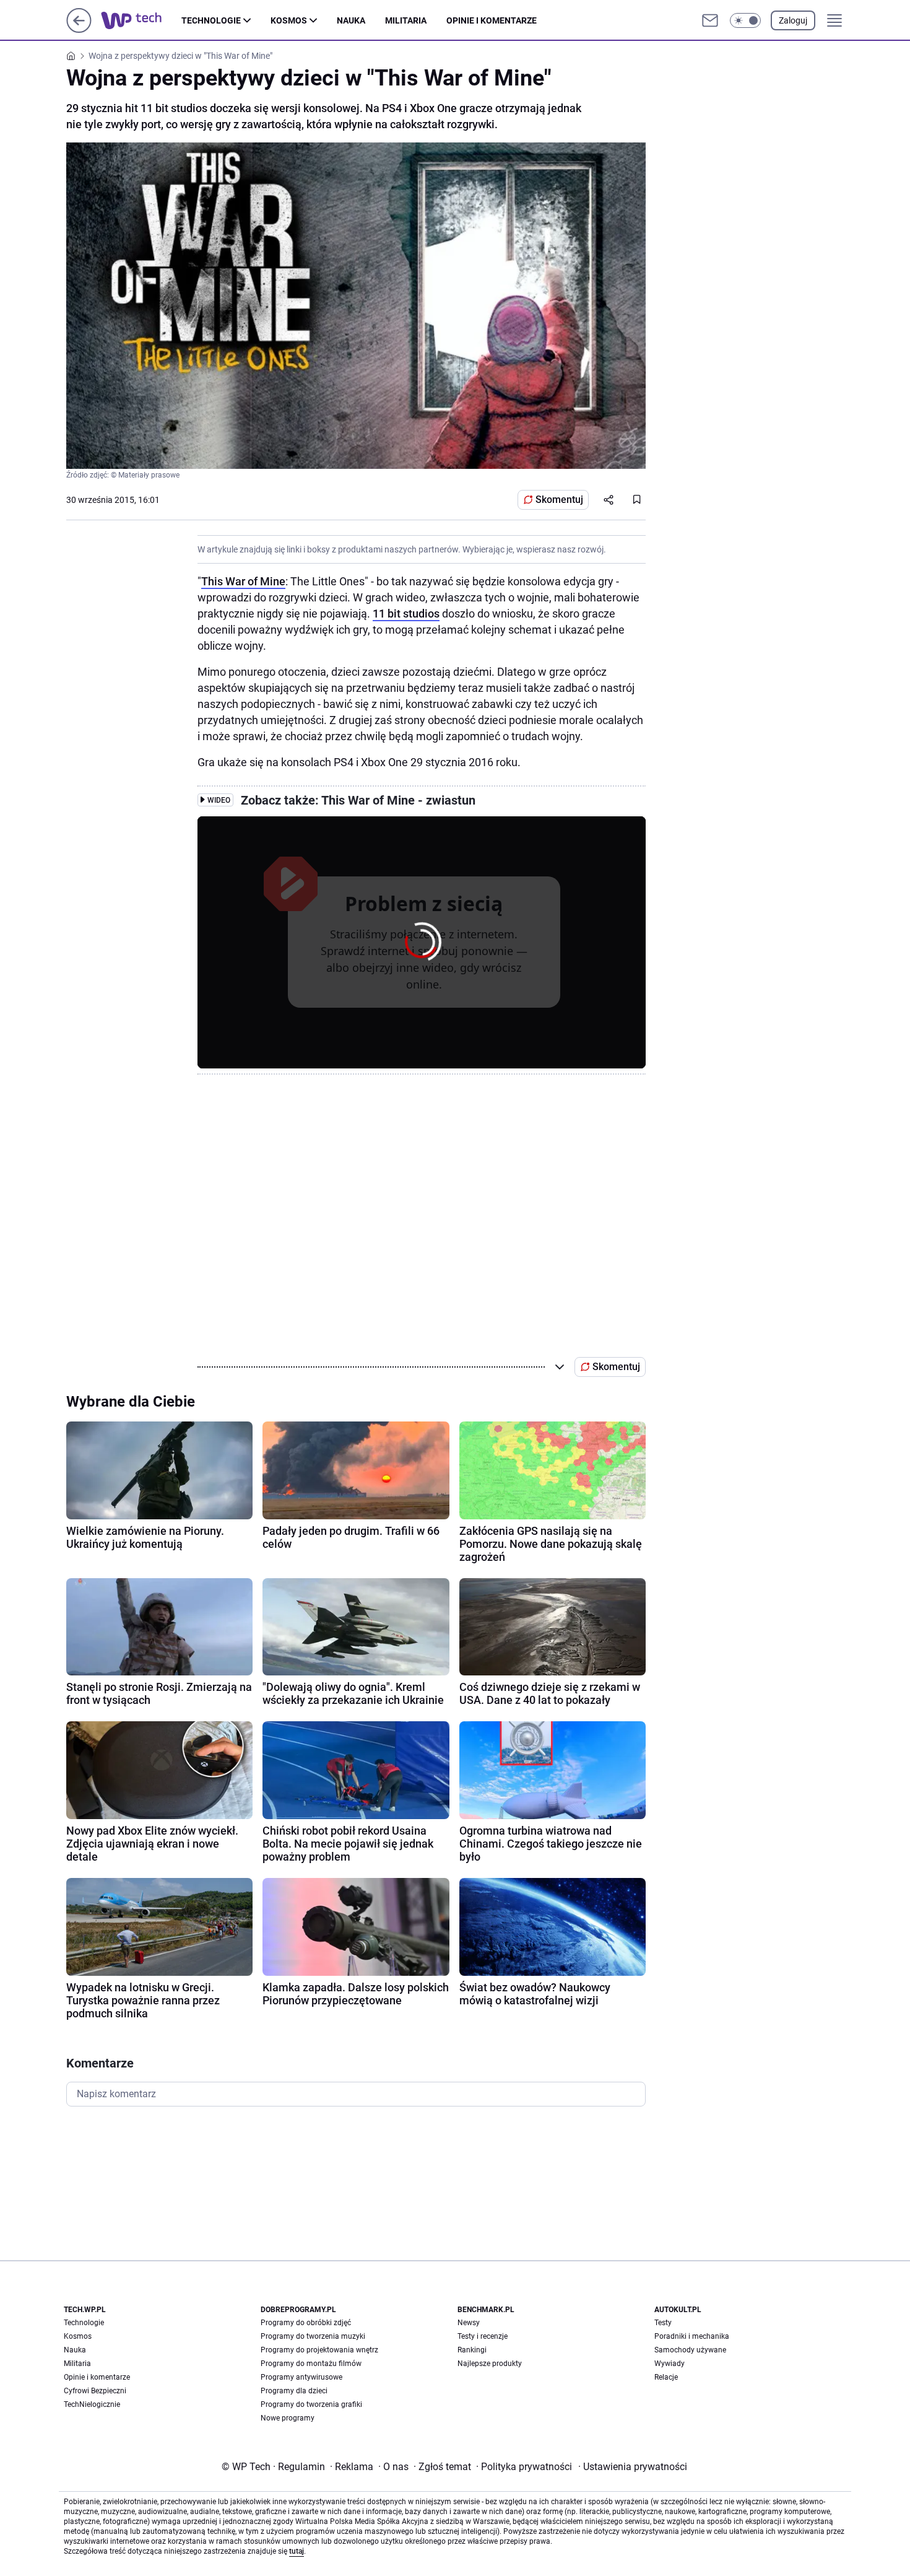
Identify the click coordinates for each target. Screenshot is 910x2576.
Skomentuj (559, 500)
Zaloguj (793, 20)
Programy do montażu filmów (311, 2364)
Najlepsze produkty (490, 2364)
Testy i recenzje (483, 2336)
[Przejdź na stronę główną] (79, 29)
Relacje (666, 2377)
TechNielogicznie (92, 2404)
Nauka (351, 20)
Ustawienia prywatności (633, 2467)
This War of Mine (243, 581)
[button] (745, 20)
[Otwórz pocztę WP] (710, 20)
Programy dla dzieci (294, 2391)
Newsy (469, 2323)
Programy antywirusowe (301, 2377)
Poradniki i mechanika (692, 2336)
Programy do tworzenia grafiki (311, 2404)
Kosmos (289, 20)
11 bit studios (406, 613)
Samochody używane (690, 2350)
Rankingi (472, 2350)
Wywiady (669, 2364)
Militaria (406, 20)
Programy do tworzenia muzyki (313, 2336)
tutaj (297, 2551)
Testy (663, 2323)
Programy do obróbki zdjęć (306, 2323)
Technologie (211, 20)
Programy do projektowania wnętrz (319, 2350)
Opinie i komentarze (492, 20)
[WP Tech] (141, 20)
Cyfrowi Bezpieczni (95, 2391)
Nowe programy (288, 2418)
